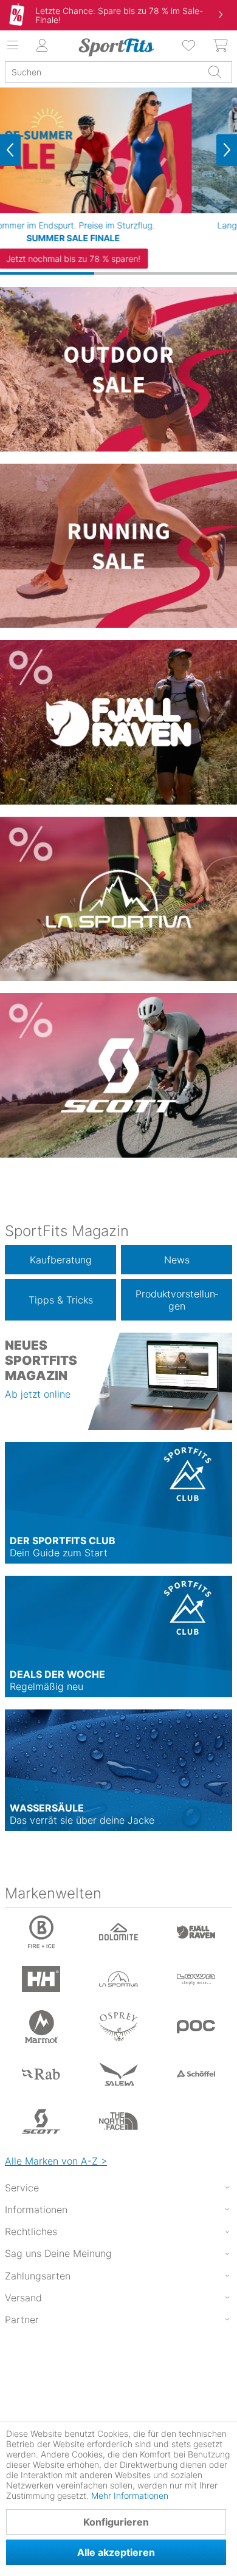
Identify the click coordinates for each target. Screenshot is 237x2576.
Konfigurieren (116, 2522)
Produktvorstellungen (177, 1300)
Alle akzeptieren (116, 2552)
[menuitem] (190, 46)
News (177, 1260)
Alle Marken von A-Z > (56, 2161)
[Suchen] (215, 72)
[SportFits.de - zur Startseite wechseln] (116, 47)
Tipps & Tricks (61, 1300)
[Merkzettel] (190, 46)
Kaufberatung (61, 1260)
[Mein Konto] (43, 46)
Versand (23, 2298)
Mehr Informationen (130, 2495)
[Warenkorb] (221, 46)
